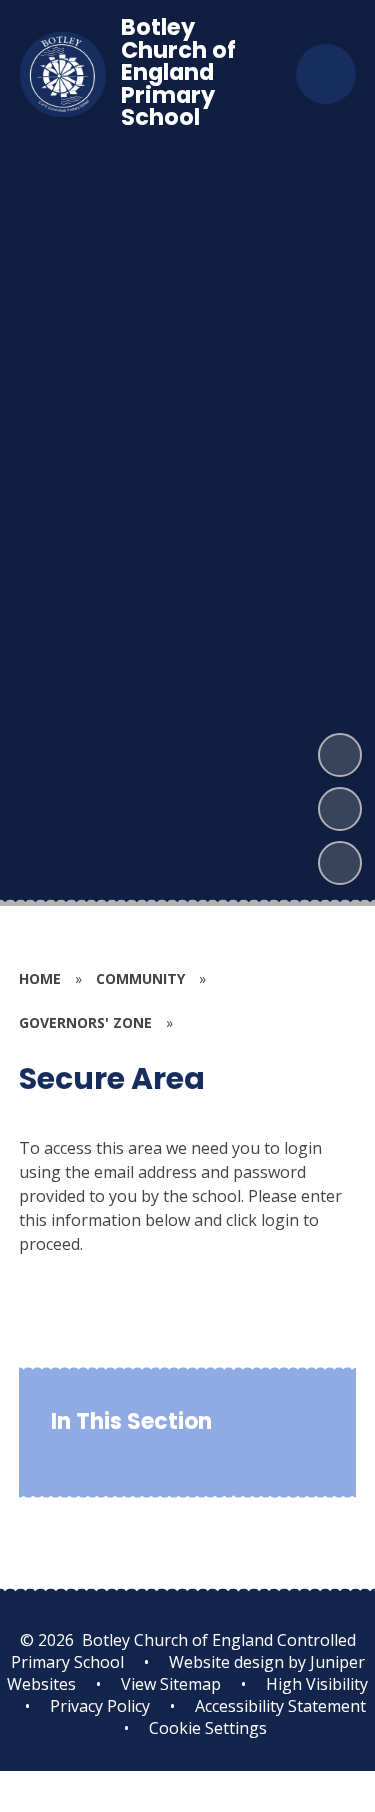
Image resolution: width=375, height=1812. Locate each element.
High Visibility (317, 1684)
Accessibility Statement (280, 1706)
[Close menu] (326, 74)
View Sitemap (171, 1684)
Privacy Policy (100, 1706)
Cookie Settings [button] (208, 1728)
